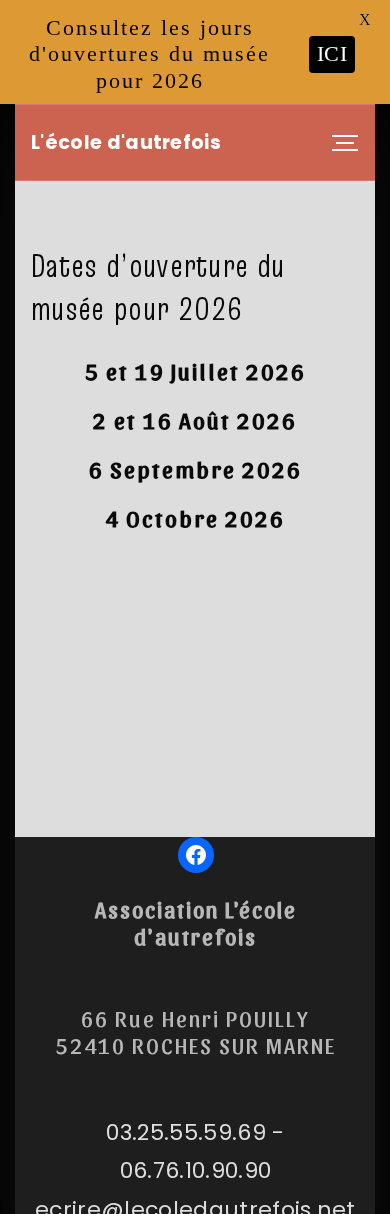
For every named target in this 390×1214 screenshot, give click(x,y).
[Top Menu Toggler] (345, 143)
